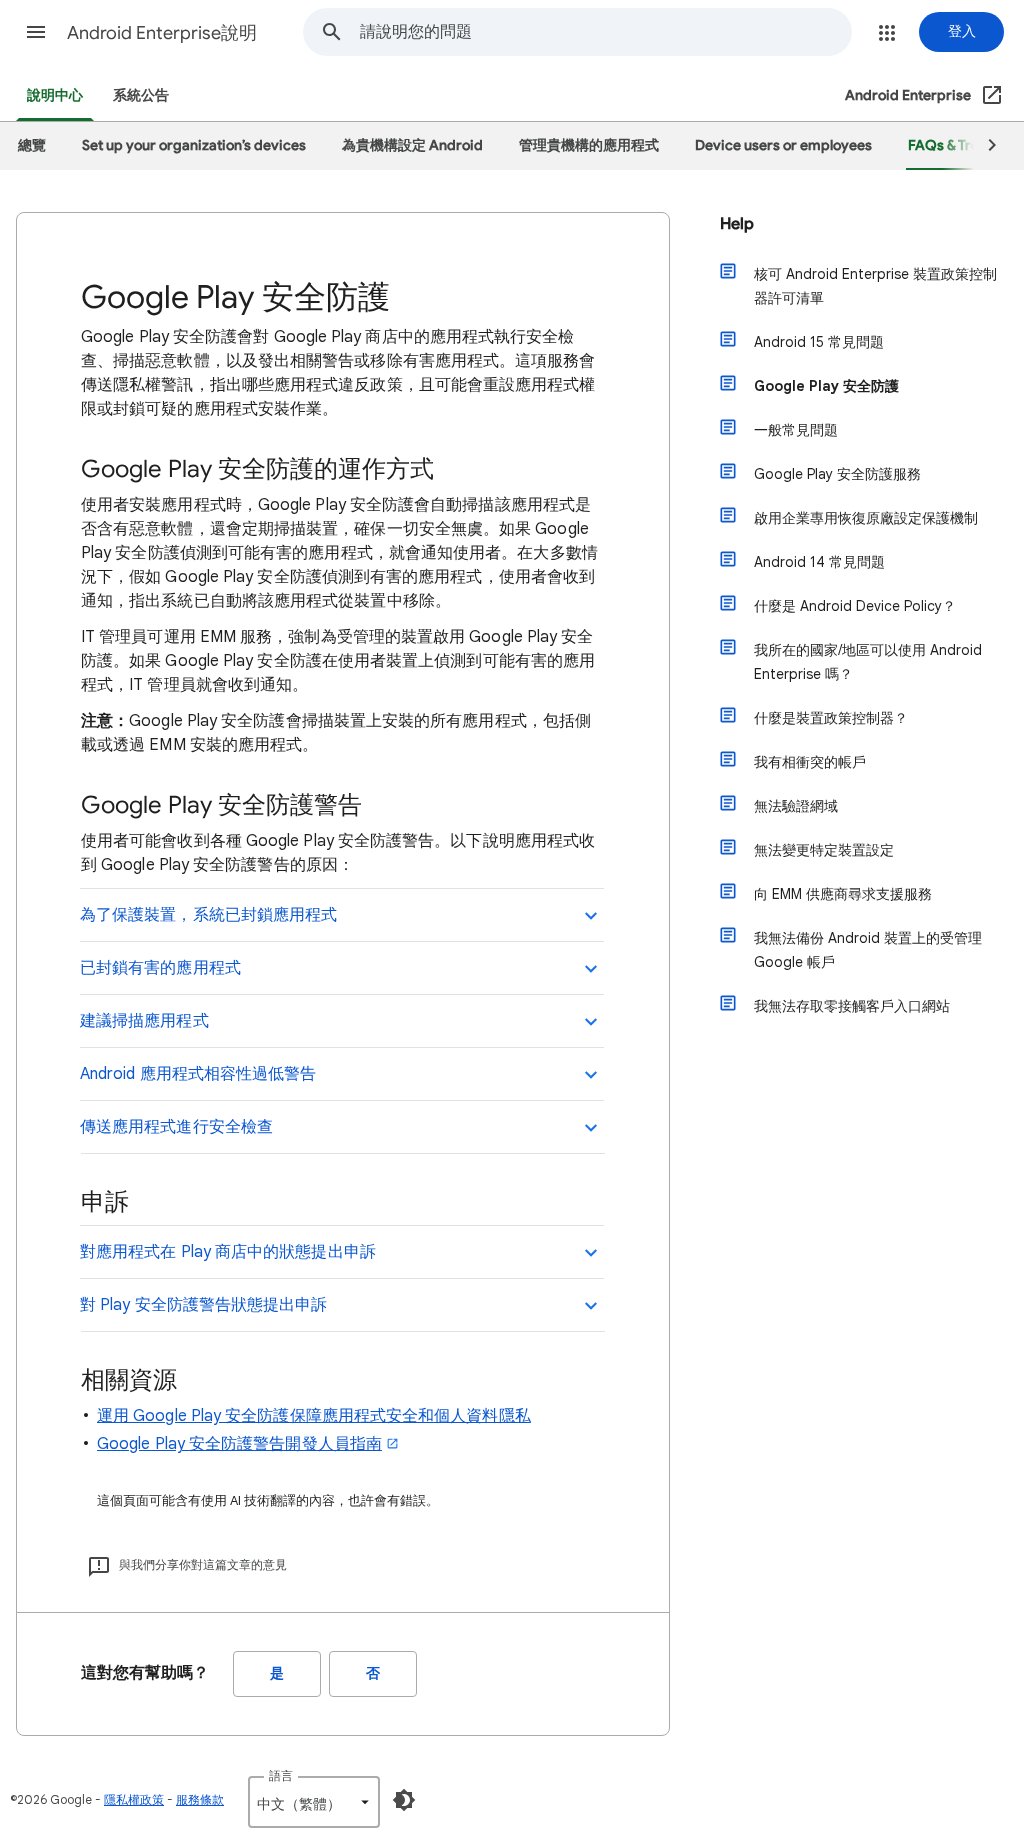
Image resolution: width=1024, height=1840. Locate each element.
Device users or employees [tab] (783, 145)
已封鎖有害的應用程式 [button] (160, 968)
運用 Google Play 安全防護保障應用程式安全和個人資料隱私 (314, 1416)
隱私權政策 (134, 1799)
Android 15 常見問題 (819, 342)
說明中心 (55, 95)
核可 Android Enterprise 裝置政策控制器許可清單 (875, 286)
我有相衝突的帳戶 (810, 762)
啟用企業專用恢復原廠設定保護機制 (866, 518)
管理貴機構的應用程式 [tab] (589, 145)
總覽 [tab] (32, 145)
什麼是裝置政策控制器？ (831, 718)
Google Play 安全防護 (826, 386)
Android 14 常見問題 (819, 562)
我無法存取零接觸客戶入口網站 (852, 1006)
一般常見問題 (796, 430)
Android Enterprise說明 (162, 33)
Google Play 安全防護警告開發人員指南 (239, 1444)
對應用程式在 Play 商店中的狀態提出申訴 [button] (228, 1252)
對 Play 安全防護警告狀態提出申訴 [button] (204, 1305)
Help (737, 224)
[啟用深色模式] (404, 1800)
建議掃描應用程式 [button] (144, 1021)
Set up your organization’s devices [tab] (194, 145)
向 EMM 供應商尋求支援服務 (843, 894)
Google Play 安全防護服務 (837, 474)
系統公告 (141, 95)
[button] (36, 32)
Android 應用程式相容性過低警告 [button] (198, 1074)
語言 (281, 1775)
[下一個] (983, 146)
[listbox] (314, 1802)
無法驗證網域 (796, 806)
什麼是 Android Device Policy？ (855, 606)
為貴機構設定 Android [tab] (412, 145)
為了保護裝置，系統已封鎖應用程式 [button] (208, 915)
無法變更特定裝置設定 (824, 850)
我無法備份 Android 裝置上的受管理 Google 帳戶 (868, 950)
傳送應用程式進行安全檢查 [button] (176, 1127)
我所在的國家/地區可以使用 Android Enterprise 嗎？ (868, 662)
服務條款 (200, 1799)
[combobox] (605, 32)
